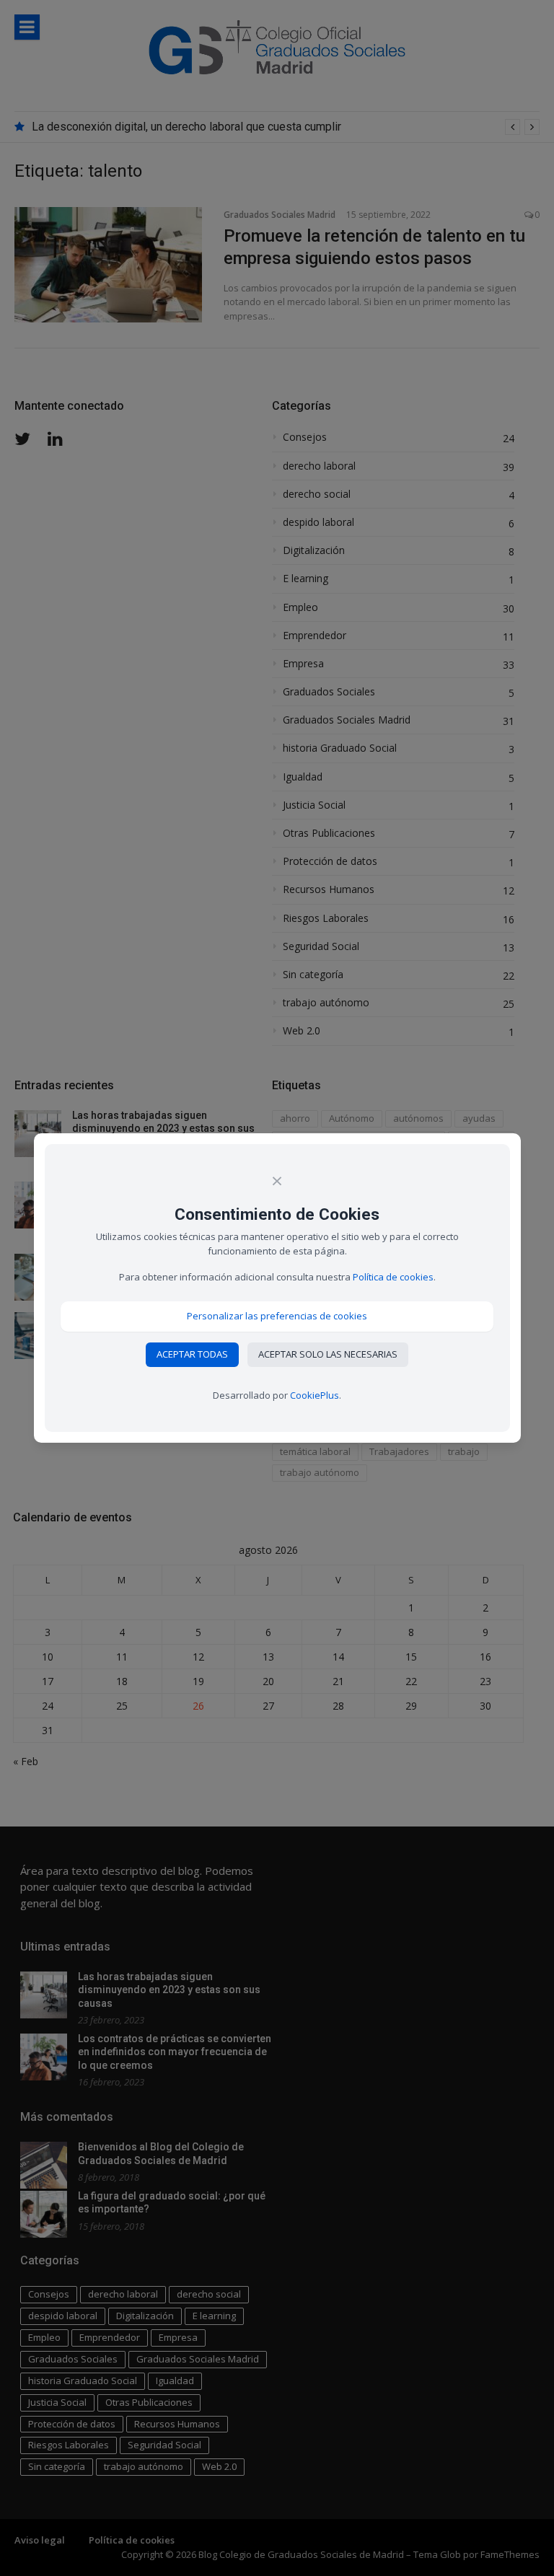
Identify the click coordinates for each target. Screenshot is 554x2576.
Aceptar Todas (192, 1354)
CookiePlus (315, 1395)
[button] (277, 1316)
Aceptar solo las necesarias (328, 1354)
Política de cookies (393, 1277)
